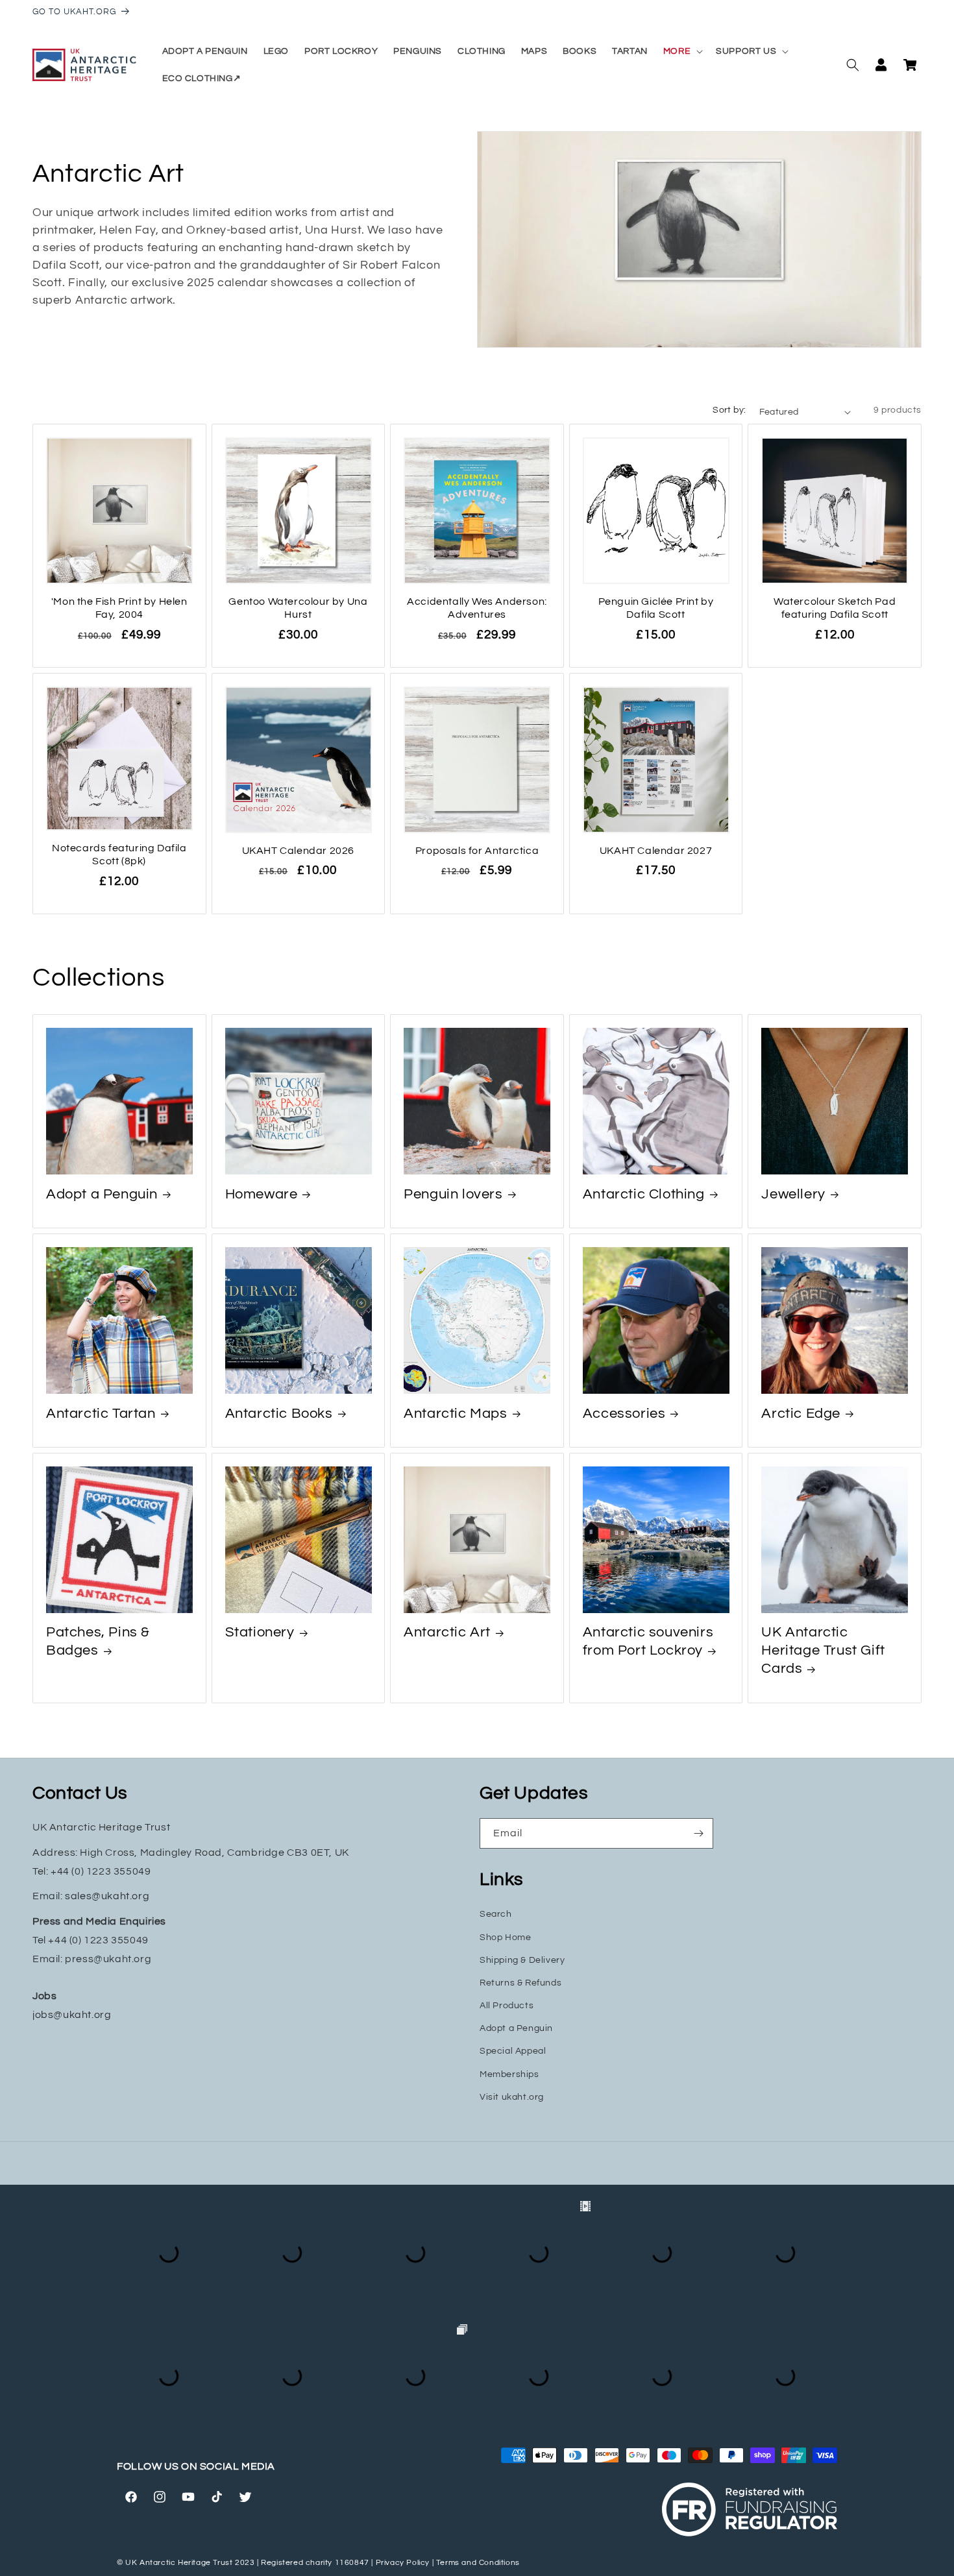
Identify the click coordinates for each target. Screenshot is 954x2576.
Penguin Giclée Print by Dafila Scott (656, 608)
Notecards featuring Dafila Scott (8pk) (119, 855)
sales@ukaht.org (107, 1896)
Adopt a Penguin (102, 1194)
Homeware (262, 1194)
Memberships (509, 2074)
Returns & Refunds (520, 1983)
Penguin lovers (453, 1194)
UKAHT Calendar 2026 (298, 851)
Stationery (260, 1632)
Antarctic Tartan (101, 1414)
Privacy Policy (403, 2563)
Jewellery (793, 1194)
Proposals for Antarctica (477, 851)
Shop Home (505, 1938)
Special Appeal (513, 2051)
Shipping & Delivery (522, 1960)
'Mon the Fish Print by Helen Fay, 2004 (119, 608)
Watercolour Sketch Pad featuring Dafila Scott (835, 608)
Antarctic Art (447, 1632)
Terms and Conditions (478, 2563)
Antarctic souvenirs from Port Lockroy (648, 1641)
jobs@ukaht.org (72, 2015)
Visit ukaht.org (512, 2097)
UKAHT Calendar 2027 (656, 851)
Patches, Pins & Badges (98, 1641)
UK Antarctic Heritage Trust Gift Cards (823, 1650)
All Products (507, 2006)
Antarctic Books (279, 1414)
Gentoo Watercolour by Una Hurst (298, 608)
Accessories (624, 1414)
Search (496, 1914)
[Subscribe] (698, 1833)
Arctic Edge (801, 1414)
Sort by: (729, 410)
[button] (682, 51)
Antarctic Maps (455, 1414)
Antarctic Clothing (644, 1194)
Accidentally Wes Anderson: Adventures (477, 608)
